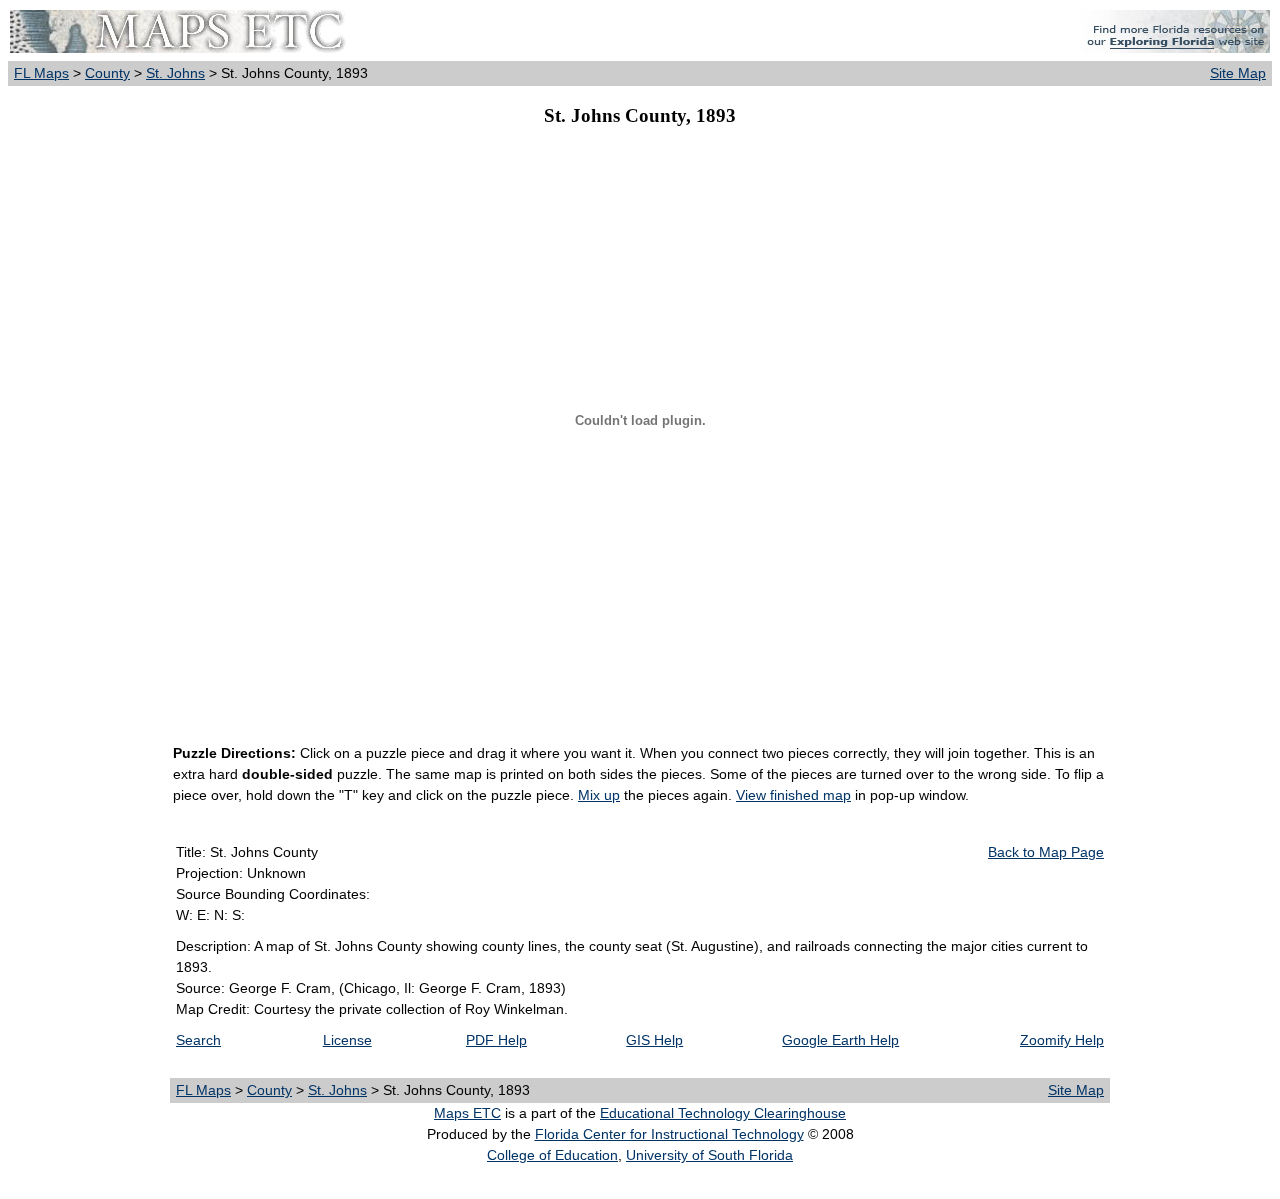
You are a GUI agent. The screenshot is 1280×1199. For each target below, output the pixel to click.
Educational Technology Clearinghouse (723, 1113)
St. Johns (175, 73)
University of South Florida (709, 1155)
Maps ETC (467, 1113)
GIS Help (654, 1040)
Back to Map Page (1046, 852)
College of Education (552, 1155)
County (107, 73)
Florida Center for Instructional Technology (669, 1134)
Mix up (599, 795)
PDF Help (496, 1040)
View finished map (793, 795)
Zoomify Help (1062, 1040)
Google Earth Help (840, 1040)
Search (198, 1040)
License (347, 1040)
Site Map (1238, 73)
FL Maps (41, 73)
